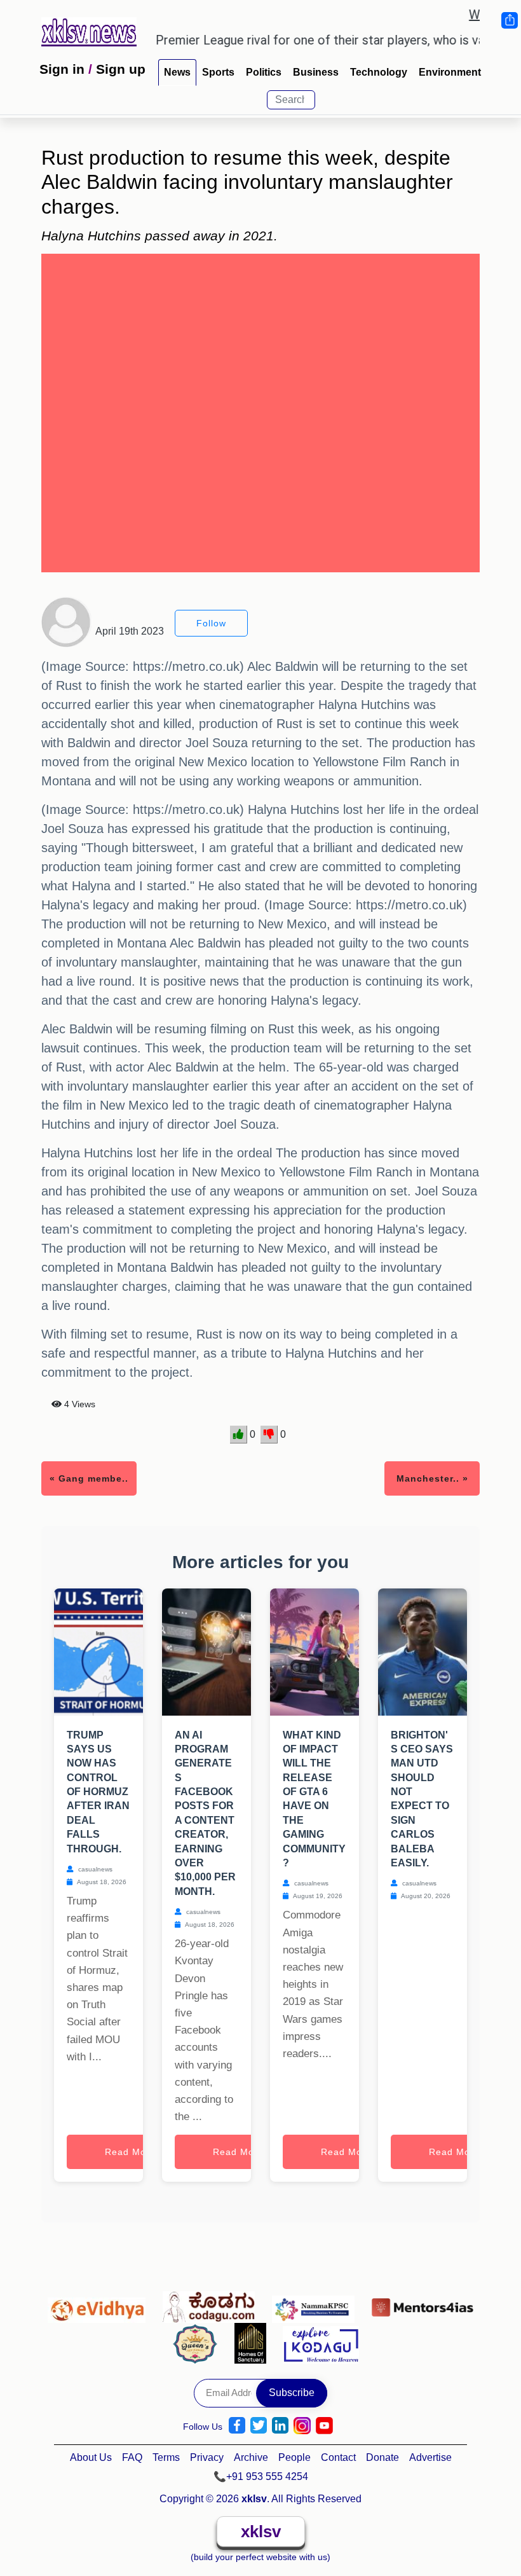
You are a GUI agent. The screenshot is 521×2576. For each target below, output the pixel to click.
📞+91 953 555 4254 (261, 2476)
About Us (91, 2457)
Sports (218, 72)
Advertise (430, 2457)
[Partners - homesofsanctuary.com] (254, 2343)
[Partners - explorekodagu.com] (321, 2343)
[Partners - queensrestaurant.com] (199, 2343)
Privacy (207, 2457)
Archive (251, 2457)
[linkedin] (280, 2426)
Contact (338, 2457)
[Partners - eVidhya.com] (100, 2304)
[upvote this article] (239, 1435)
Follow (211, 623)
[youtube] (324, 2426)
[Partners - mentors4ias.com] (423, 2304)
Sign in (62, 69)
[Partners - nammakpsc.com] (317, 2304)
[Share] (509, 20)
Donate (382, 2457)
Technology (379, 72)
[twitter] (259, 2426)
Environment (450, 72)
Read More (130, 2152)
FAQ (132, 2457)
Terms (166, 2457)
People (294, 2457)
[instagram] (302, 2426)
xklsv (261, 2531)
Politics (264, 72)
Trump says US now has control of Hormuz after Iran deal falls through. (98, 1792)
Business (316, 72)
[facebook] (237, 2426)
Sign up (121, 69)
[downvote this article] (269, 1435)
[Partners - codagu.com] (212, 2304)
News (177, 72)
